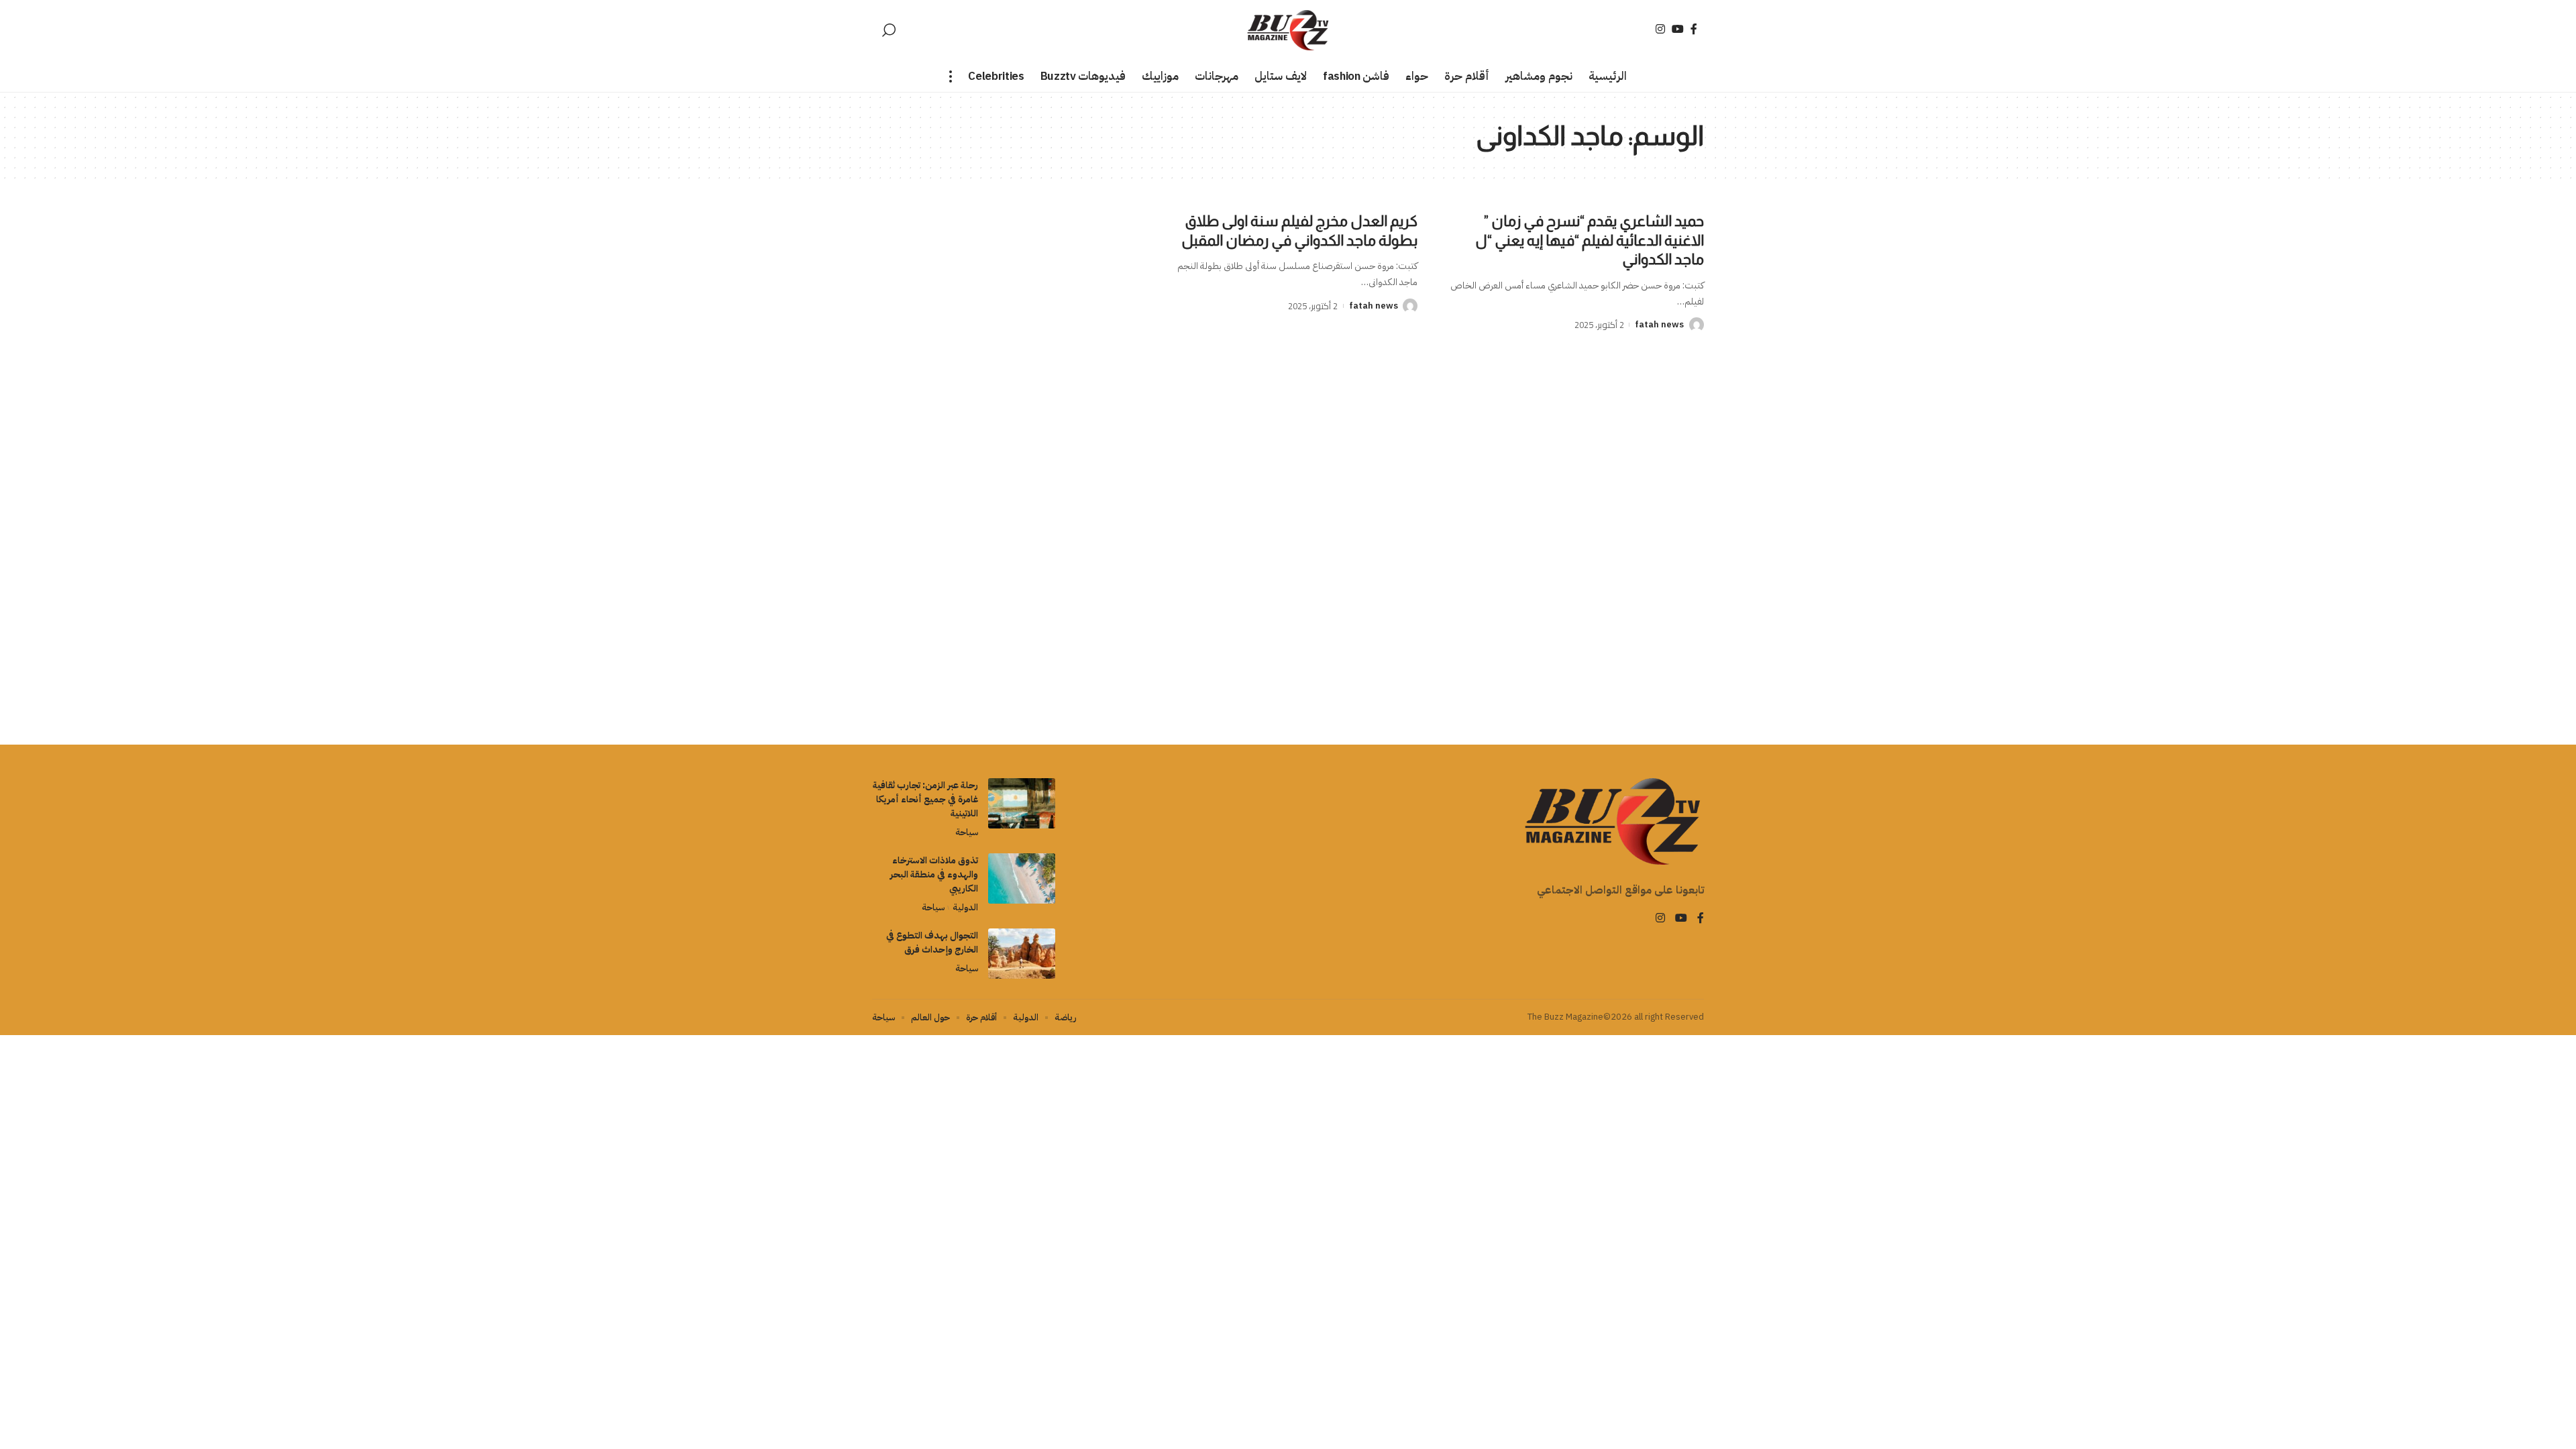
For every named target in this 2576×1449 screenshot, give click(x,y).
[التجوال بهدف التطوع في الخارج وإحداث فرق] (1022, 954)
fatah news (1659, 324)
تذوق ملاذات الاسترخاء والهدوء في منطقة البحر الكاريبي (934, 874)
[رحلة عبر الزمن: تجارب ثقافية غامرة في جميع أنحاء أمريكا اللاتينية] (1022, 803)
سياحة (967, 832)
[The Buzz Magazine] (1288, 30)
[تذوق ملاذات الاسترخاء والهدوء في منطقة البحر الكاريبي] (1022, 878)
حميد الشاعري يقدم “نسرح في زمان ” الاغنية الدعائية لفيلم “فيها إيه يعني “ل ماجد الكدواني (1590, 240)
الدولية (965, 907)
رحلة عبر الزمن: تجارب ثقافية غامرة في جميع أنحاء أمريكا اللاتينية (925, 799)
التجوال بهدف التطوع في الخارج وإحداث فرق (932, 943)
